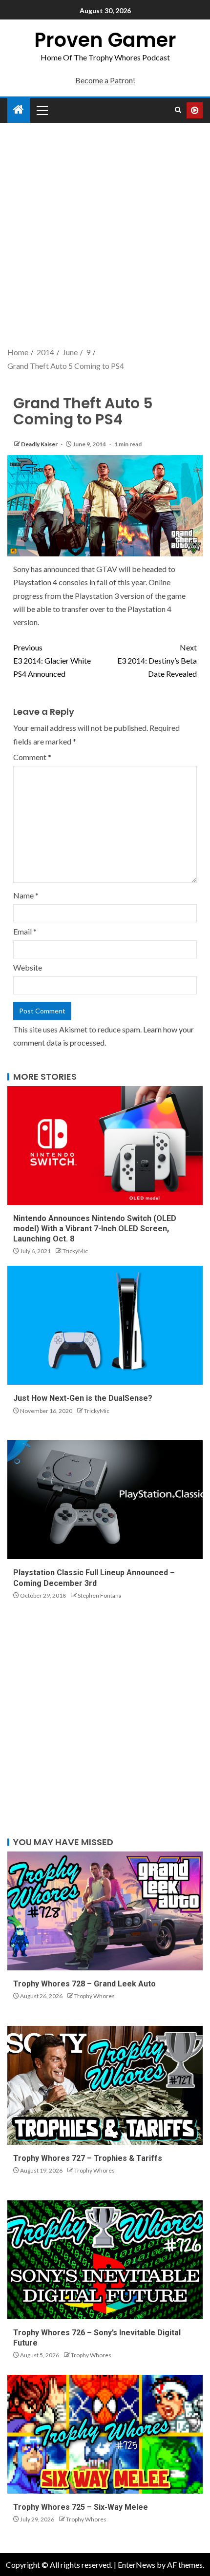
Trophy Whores (94, 1996)
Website (28, 967)
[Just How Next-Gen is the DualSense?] (105, 1325)
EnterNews (136, 2565)
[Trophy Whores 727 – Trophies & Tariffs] (105, 2085)
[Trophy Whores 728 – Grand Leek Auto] (105, 1911)
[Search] (178, 110)
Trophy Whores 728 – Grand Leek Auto (84, 1984)
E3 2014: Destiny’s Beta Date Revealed (157, 660)
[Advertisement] (105, 236)
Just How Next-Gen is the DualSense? (83, 1398)
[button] (42, 110)
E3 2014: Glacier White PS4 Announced (52, 660)
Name (26, 895)
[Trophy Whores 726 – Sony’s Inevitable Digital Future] (105, 2260)
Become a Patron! (105, 80)
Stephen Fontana (100, 1595)
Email (25, 931)
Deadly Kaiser (40, 444)
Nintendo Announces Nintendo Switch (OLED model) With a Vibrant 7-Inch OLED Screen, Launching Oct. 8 (95, 1229)
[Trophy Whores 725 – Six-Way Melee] (105, 2434)
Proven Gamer (105, 40)
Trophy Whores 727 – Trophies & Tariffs (88, 2158)
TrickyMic (75, 1251)
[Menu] (42, 110)
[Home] (19, 110)
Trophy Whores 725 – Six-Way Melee (81, 2507)
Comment (32, 757)
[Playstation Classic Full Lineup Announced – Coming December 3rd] (105, 1500)
